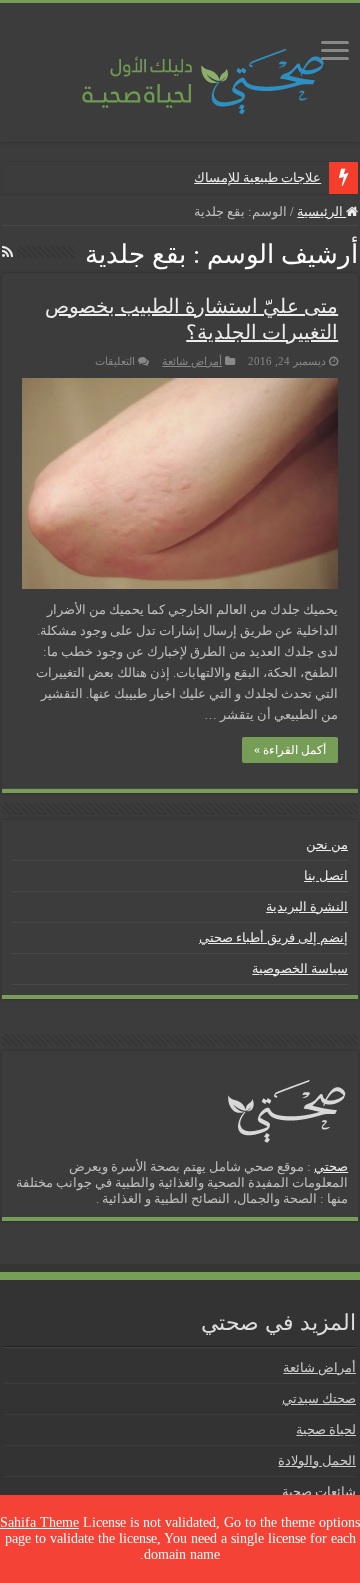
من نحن (327, 844)
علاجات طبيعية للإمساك (257, 177)
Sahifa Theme (39, 1522)
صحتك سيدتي (319, 1398)
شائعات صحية (319, 1491)
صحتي (331, 1166)
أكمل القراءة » (290, 750)
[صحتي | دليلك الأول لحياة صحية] (180, 67)
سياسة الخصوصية (300, 968)
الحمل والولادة (317, 1460)
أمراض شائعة (192, 361)
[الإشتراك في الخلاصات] (7, 253)
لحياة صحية (326, 1429)
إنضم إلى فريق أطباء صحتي (273, 937)
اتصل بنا (326, 875)
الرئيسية (321, 211)
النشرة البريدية (307, 906)
